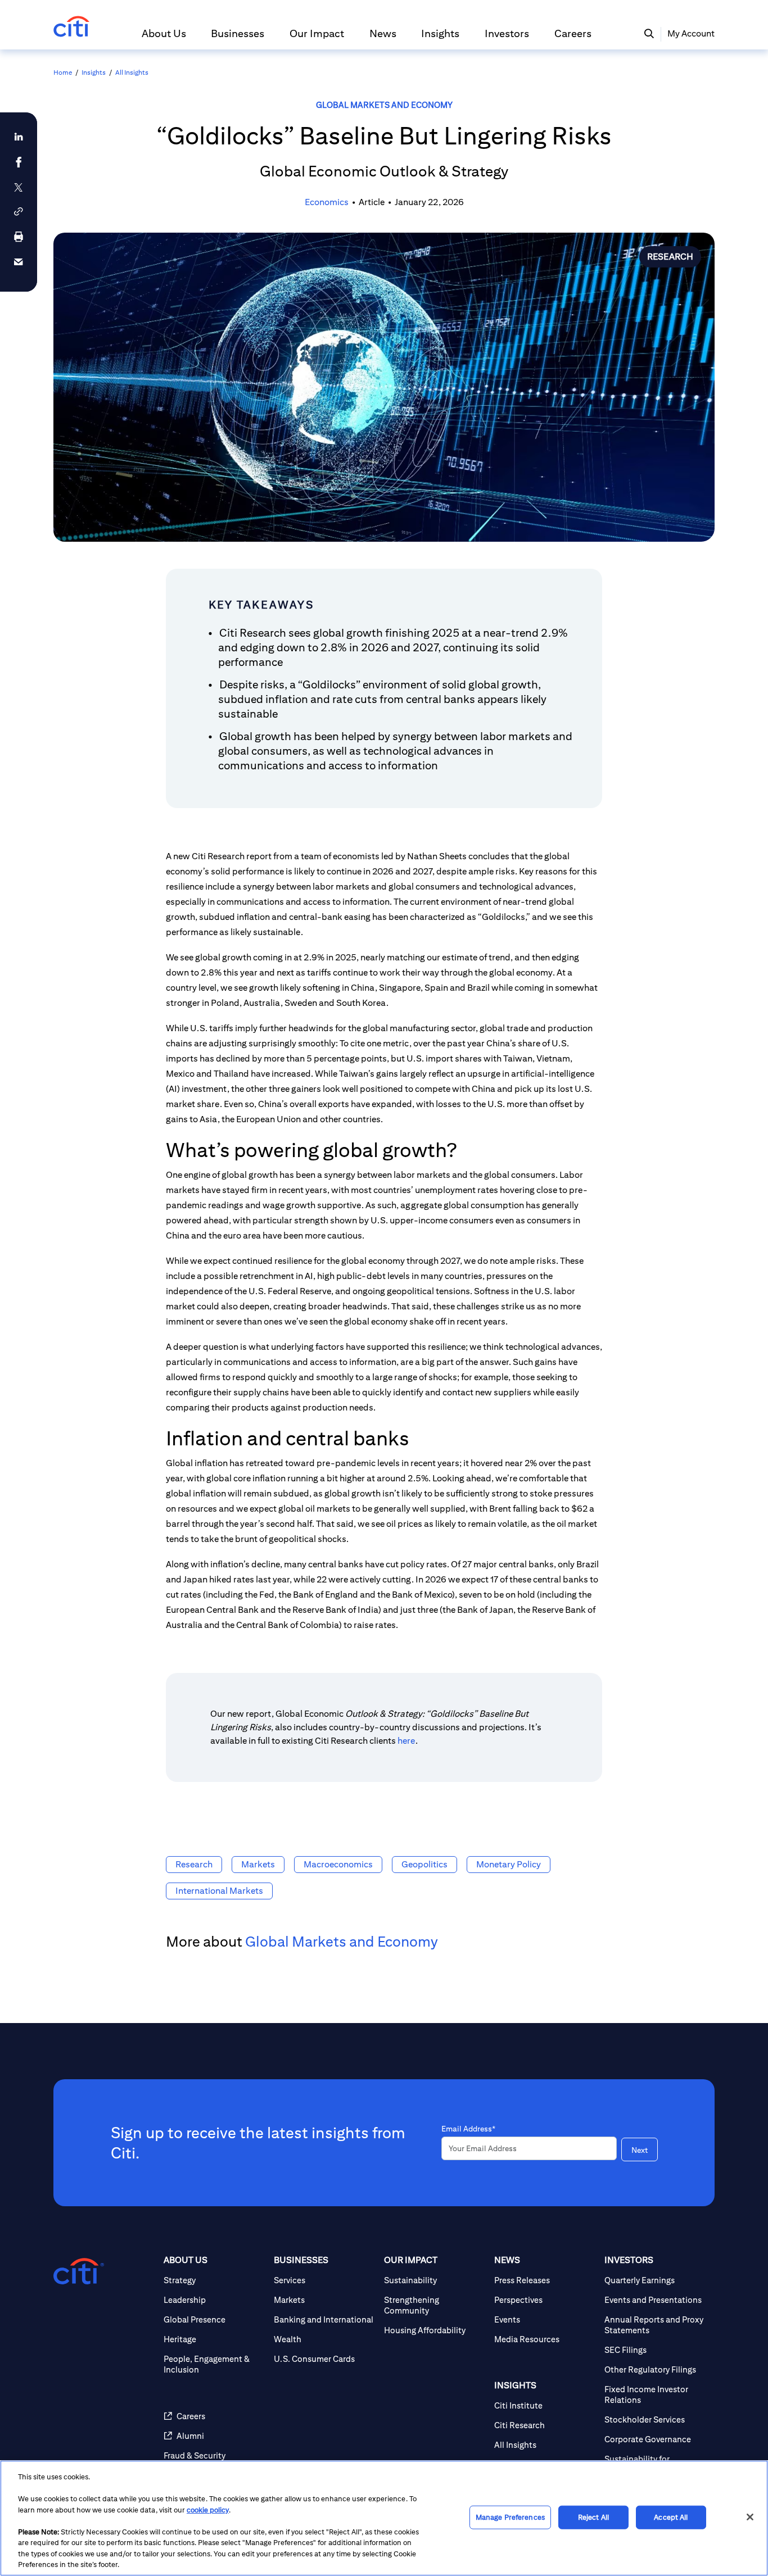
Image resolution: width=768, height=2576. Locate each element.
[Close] (750, 2517)
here (406, 1741)
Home (63, 72)
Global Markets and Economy (384, 105)
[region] (384, 2518)
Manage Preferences (510, 2517)
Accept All (671, 2517)
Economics (327, 202)
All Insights (132, 72)
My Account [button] (691, 33)
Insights (94, 72)
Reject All (593, 2517)
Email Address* (468, 2129)
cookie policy (208, 2510)
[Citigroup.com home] (79, 2271)
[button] (164, 38)
